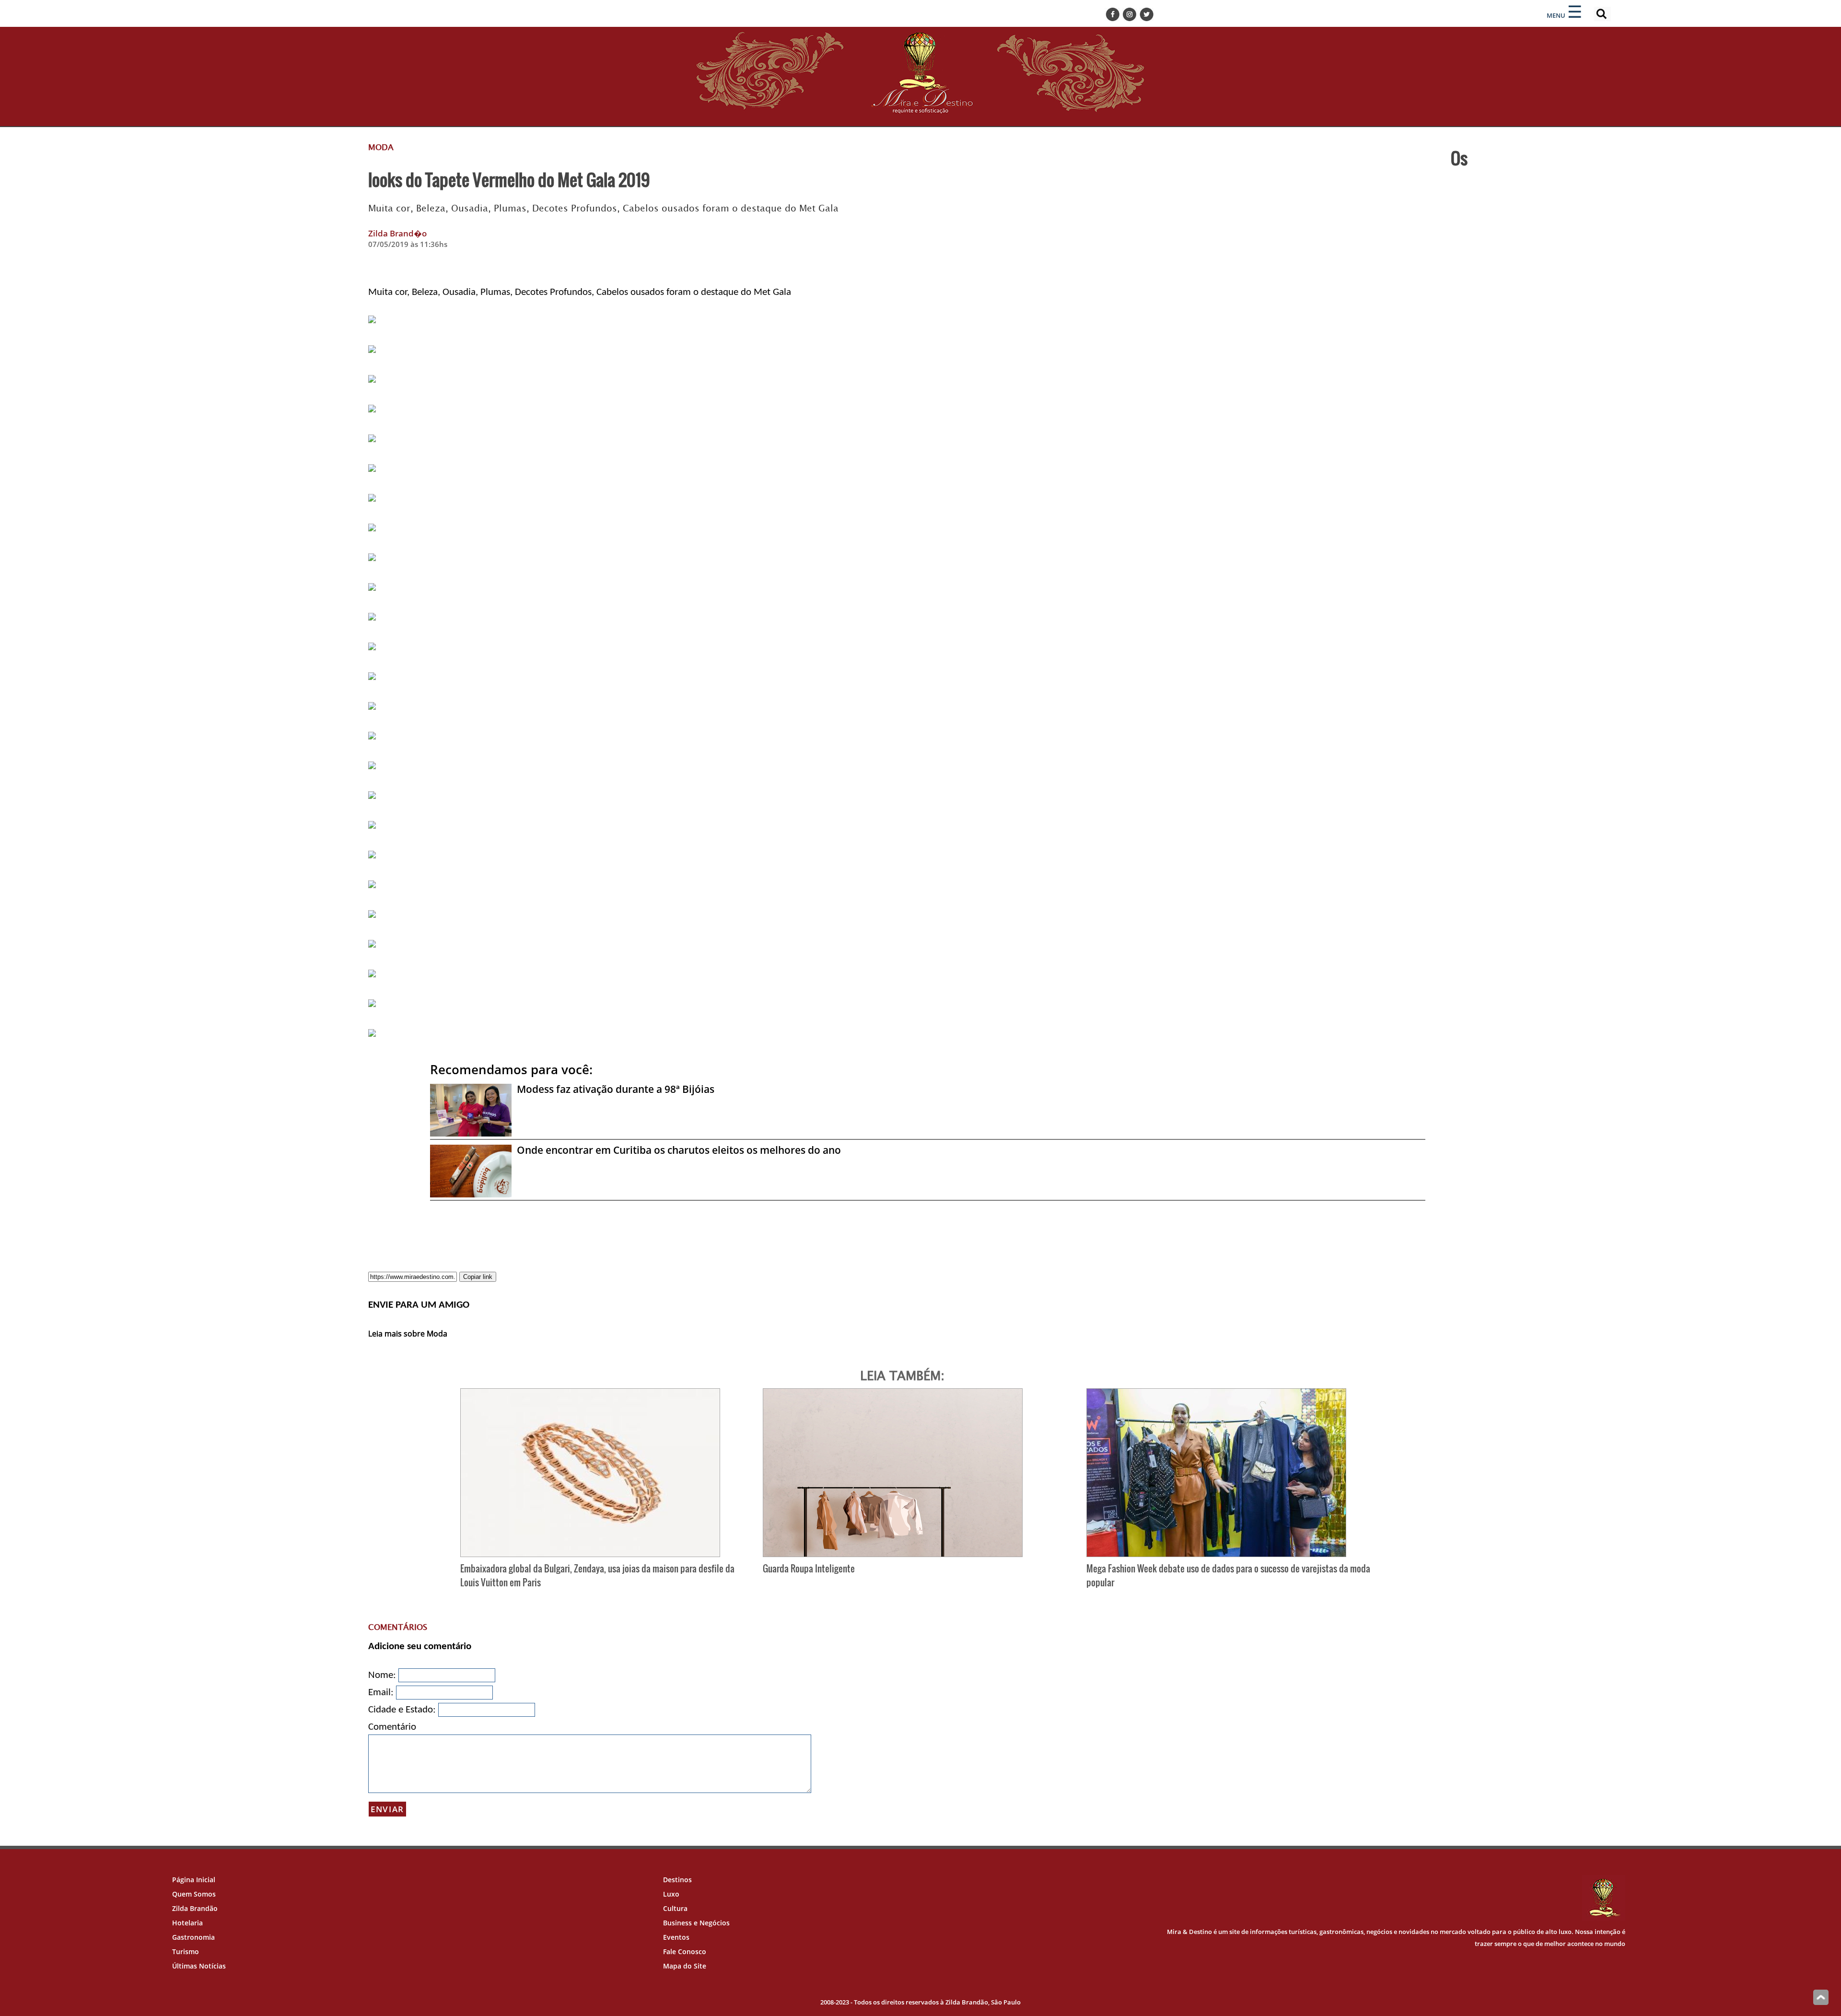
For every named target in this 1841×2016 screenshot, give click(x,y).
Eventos (676, 1937)
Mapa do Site (685, 1966)
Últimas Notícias (199, 1966)
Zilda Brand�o (397, 233)
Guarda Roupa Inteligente (809, 1568)
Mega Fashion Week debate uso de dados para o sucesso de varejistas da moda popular (1228, 1575)
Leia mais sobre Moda (408, 1334)
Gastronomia (193, 1937)
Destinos (677, 1880)
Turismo (186, 1952)
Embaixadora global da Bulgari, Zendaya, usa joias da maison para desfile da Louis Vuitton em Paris (597, 1575)
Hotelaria (187, 1923)
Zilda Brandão (195, 1908)
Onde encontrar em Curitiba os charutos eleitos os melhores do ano (679, 1150)
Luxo (671, 1894)
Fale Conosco (685, 1952)
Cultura (675, 1908)
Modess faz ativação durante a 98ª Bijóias (616, 1089)
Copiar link (478, 1277)
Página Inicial (194, 1880)
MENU (1556, 15)
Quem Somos (194, 1894)
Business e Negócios (696, 1923)
